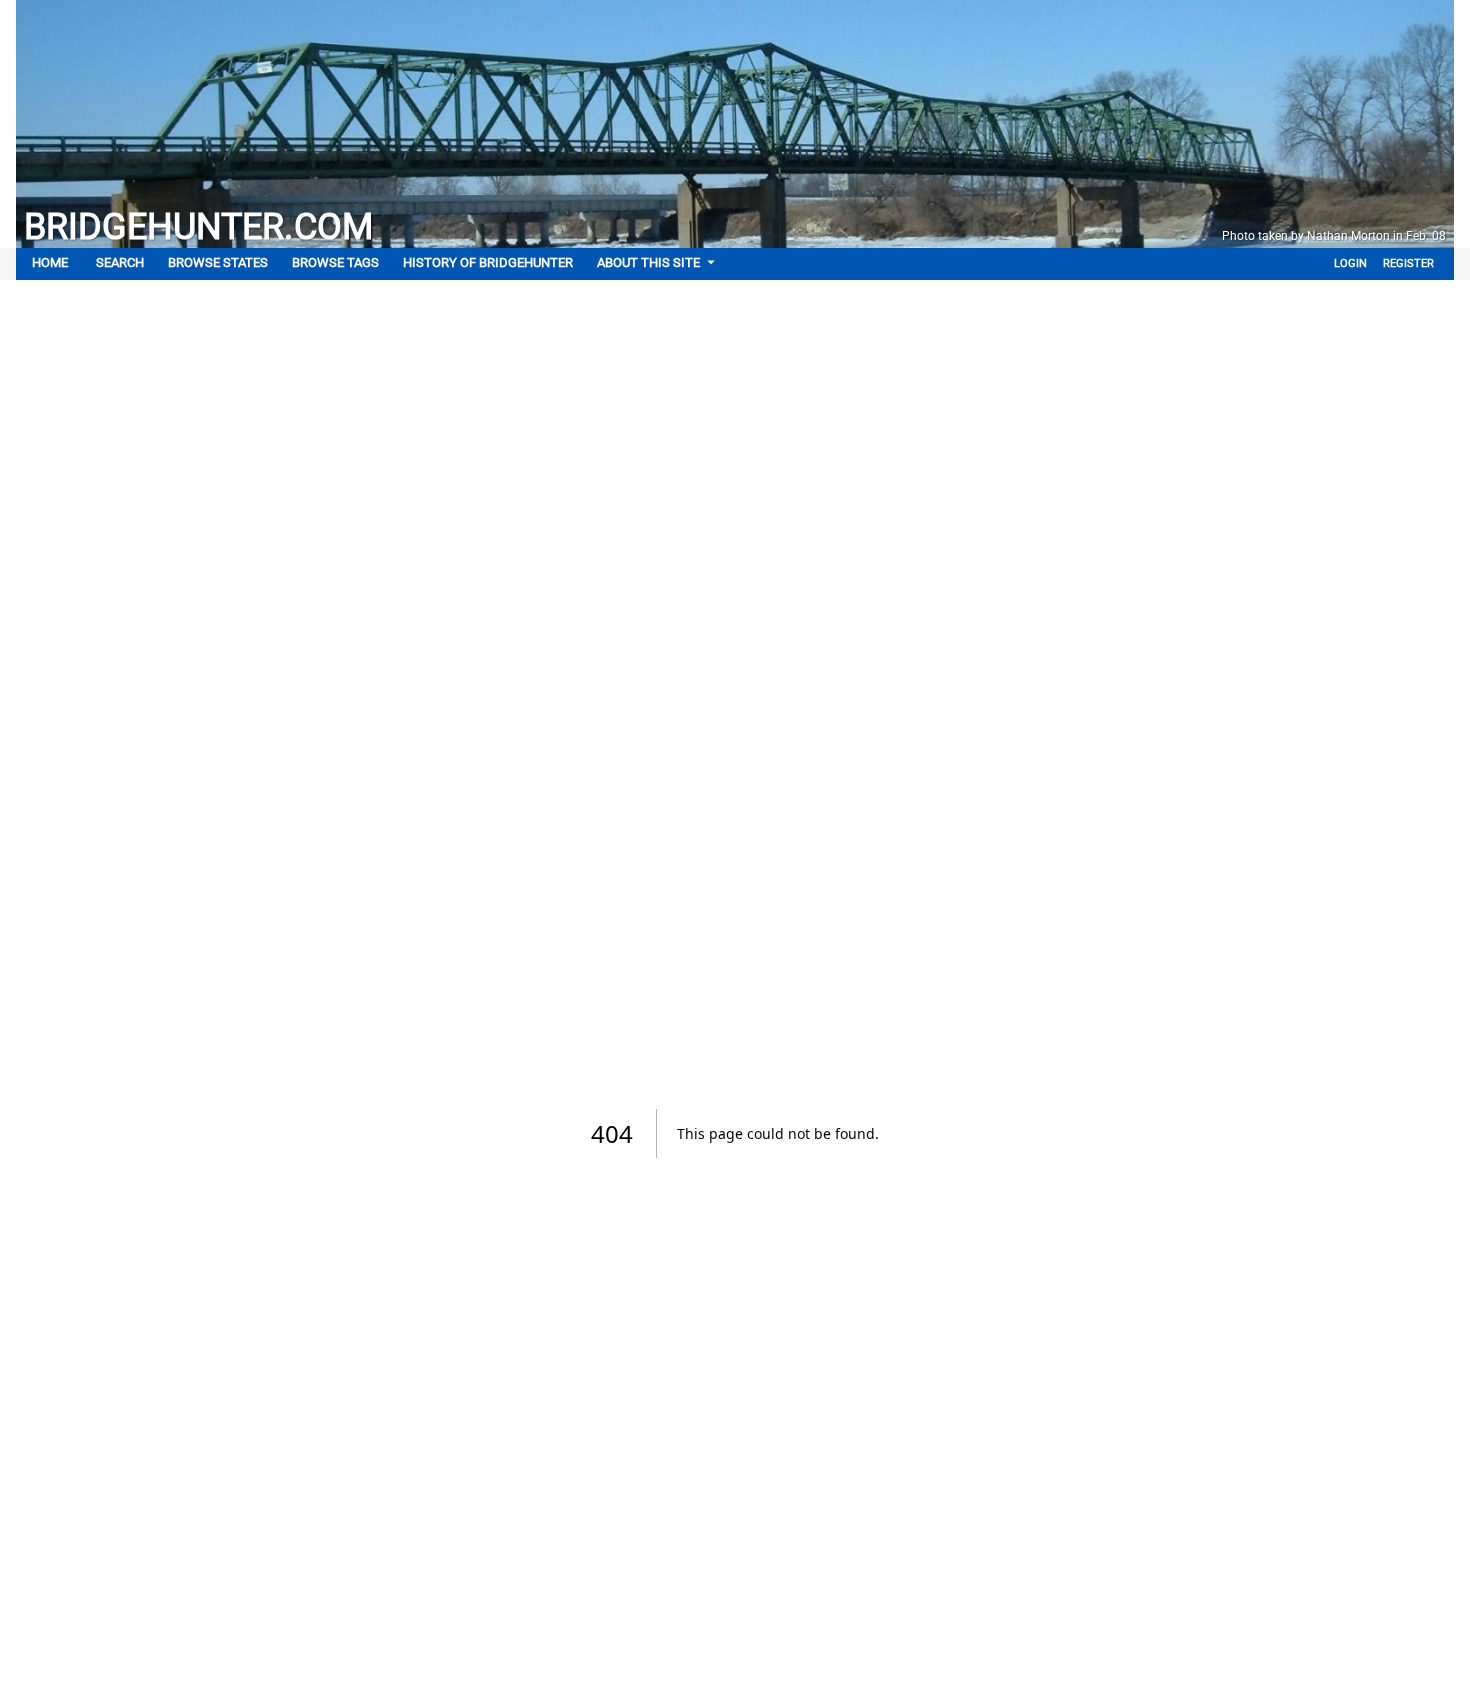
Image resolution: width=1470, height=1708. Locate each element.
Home (50, 262)
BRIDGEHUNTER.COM (198, 227)
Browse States (218, 262)
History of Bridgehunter (488, 262)
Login (1350, 263)
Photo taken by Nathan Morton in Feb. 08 (1334, 236)
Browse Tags (335, 262)
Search (120, 262)
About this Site (648, 262)
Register (1408, 263)
